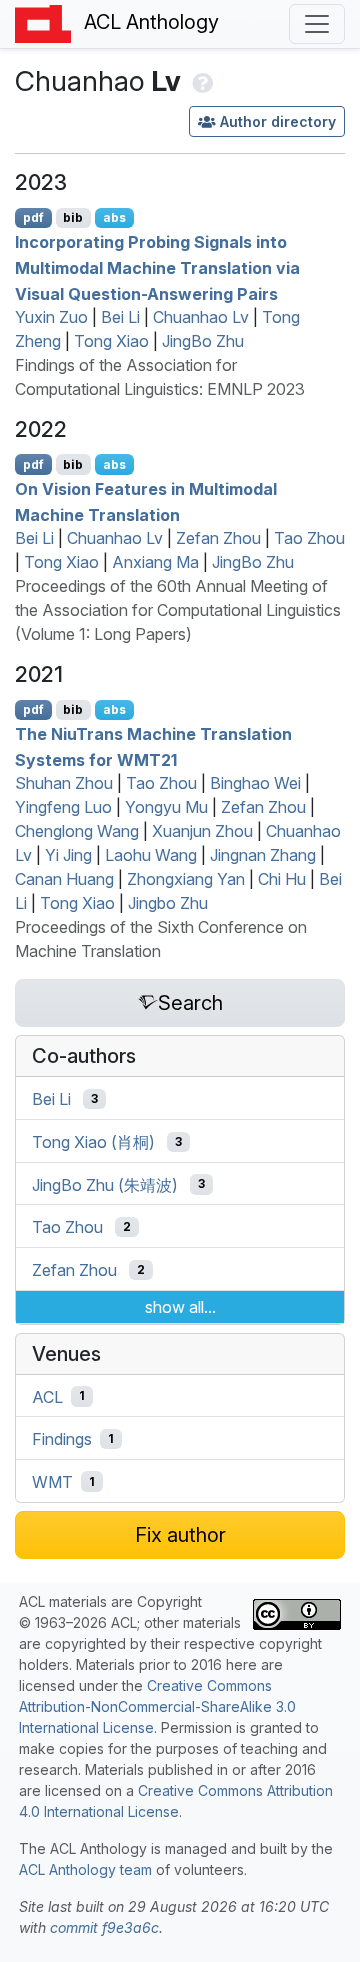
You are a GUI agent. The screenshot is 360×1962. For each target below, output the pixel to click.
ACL (47, 1396)
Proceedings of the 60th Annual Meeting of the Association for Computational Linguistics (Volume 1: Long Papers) (178, 610)
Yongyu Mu (166, 807)
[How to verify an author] (200, 81)
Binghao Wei (255, 783)
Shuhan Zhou (64, 783)
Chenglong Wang (77, 831)
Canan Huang (64, 879)
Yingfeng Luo (63, 807)
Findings (62, 1439)
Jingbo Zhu (168, 903)
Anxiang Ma (155, 562)
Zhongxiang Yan (186, 879)
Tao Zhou (309, 538)
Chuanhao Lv (201, 317)
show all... (180, 1307)
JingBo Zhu (203, 341)
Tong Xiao (111, 341)
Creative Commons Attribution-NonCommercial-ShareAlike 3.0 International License (157, 1706)
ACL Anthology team (85, 1869)
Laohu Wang (151, 855)
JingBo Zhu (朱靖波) (105, 1184)
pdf (33, 217)
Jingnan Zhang (263, 855)
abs (114, 217)
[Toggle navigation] (317, 24)
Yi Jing (68, 855)
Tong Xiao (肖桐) (93, 1142)
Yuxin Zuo (51, 317)
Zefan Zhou (218, 538)
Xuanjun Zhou (202, 831)
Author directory (278, 121)
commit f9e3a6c (104, 1927)
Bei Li (120, 317)
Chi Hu (282, 879)
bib (73, 217)
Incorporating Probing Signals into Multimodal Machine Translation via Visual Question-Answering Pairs (157, 267)
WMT (52, 1482)
